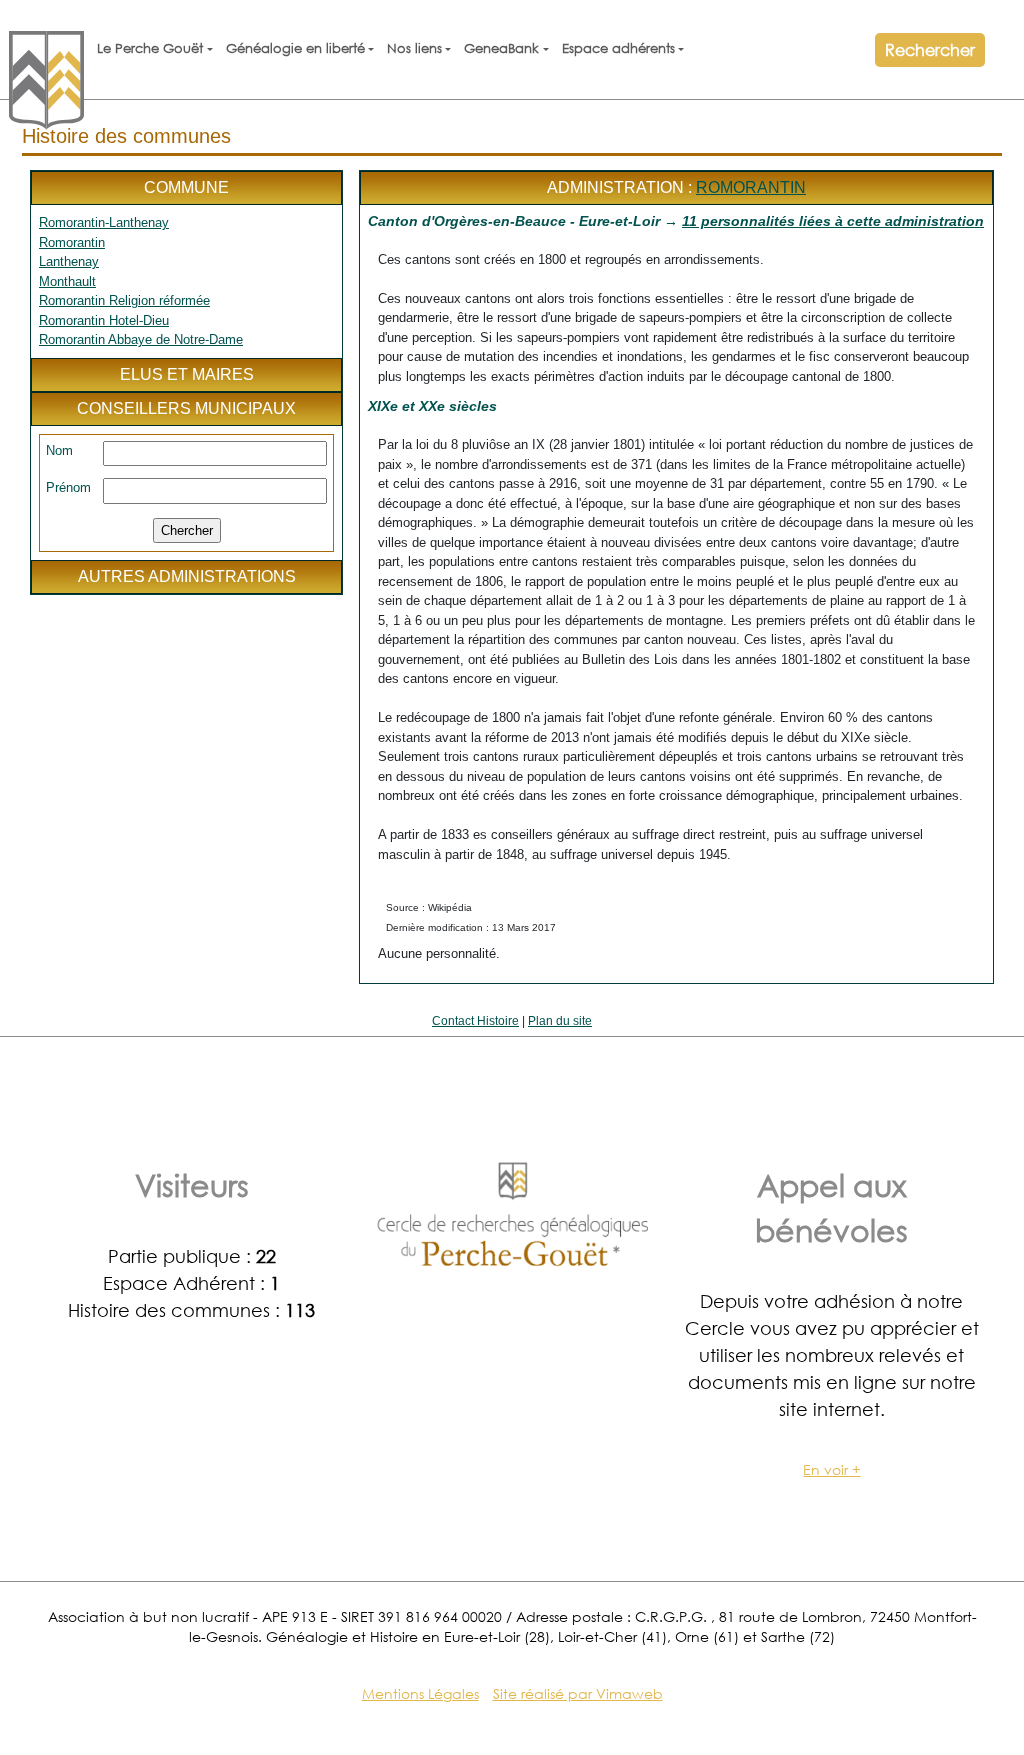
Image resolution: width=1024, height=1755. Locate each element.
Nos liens (414, 48)
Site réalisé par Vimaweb (578, 1693)
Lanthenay (69, 261)
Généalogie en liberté (295, 48)
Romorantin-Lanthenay (104, 222)
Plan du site (560, 1021)
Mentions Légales (420, 1693)
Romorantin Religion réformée (124, 300)
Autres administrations (187, 576)
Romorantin (72, 242)
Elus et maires (187, 374)
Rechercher (930, 49)
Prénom (68, 487)
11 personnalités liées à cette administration (833, 221)
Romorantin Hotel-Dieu (104, 320)
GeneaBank (501, 48)
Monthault (67, 281)
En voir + (831, 1469)
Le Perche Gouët (150, 48)
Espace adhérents (618, 48)
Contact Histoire (475, 1021)
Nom (59, 450)
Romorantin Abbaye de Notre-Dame (141, 339)
